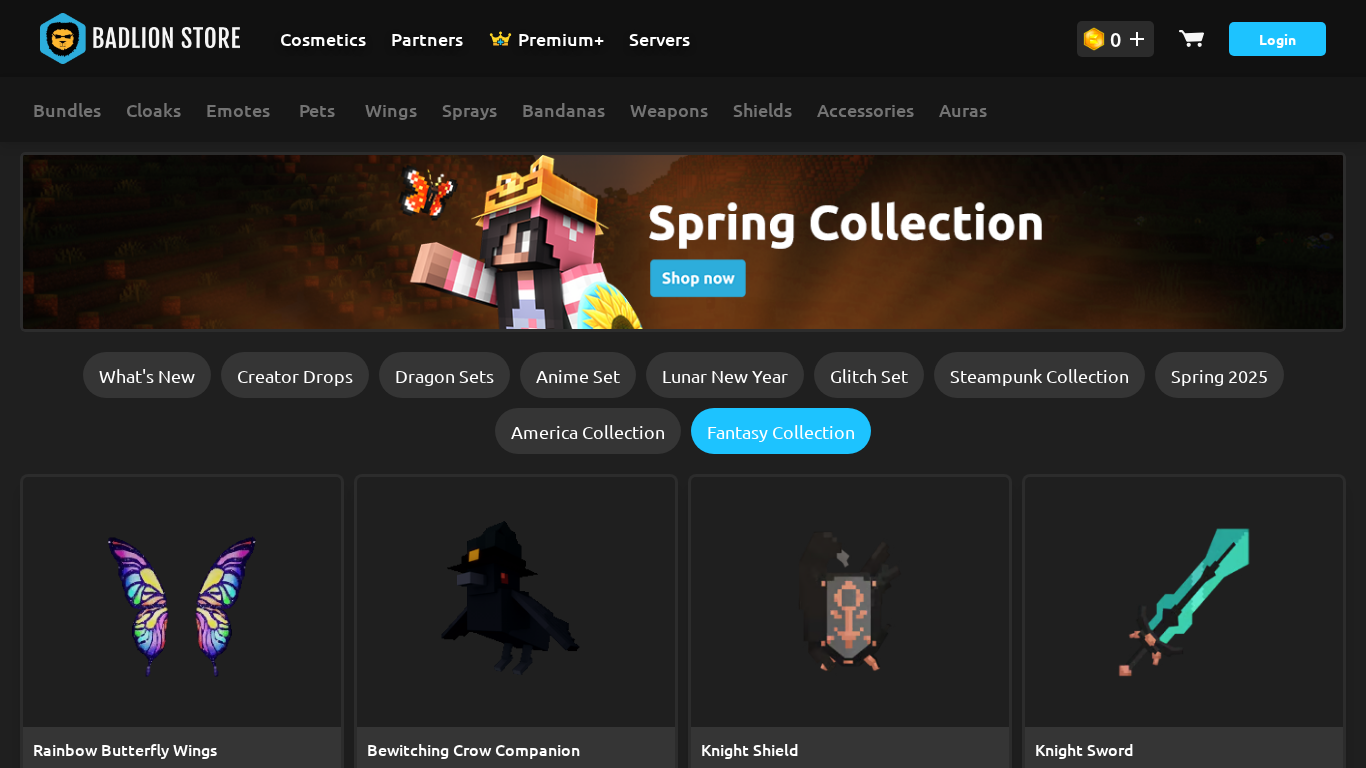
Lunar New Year (725, 375)
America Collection (588, 431)
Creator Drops (295, 375)
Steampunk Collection (1039, 375)
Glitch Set (869, 375)
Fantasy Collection (781, 431)
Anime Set (578, 375)
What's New (147, 375)
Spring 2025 (1219, 375)
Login (1277, 39)
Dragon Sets (444, 375)
